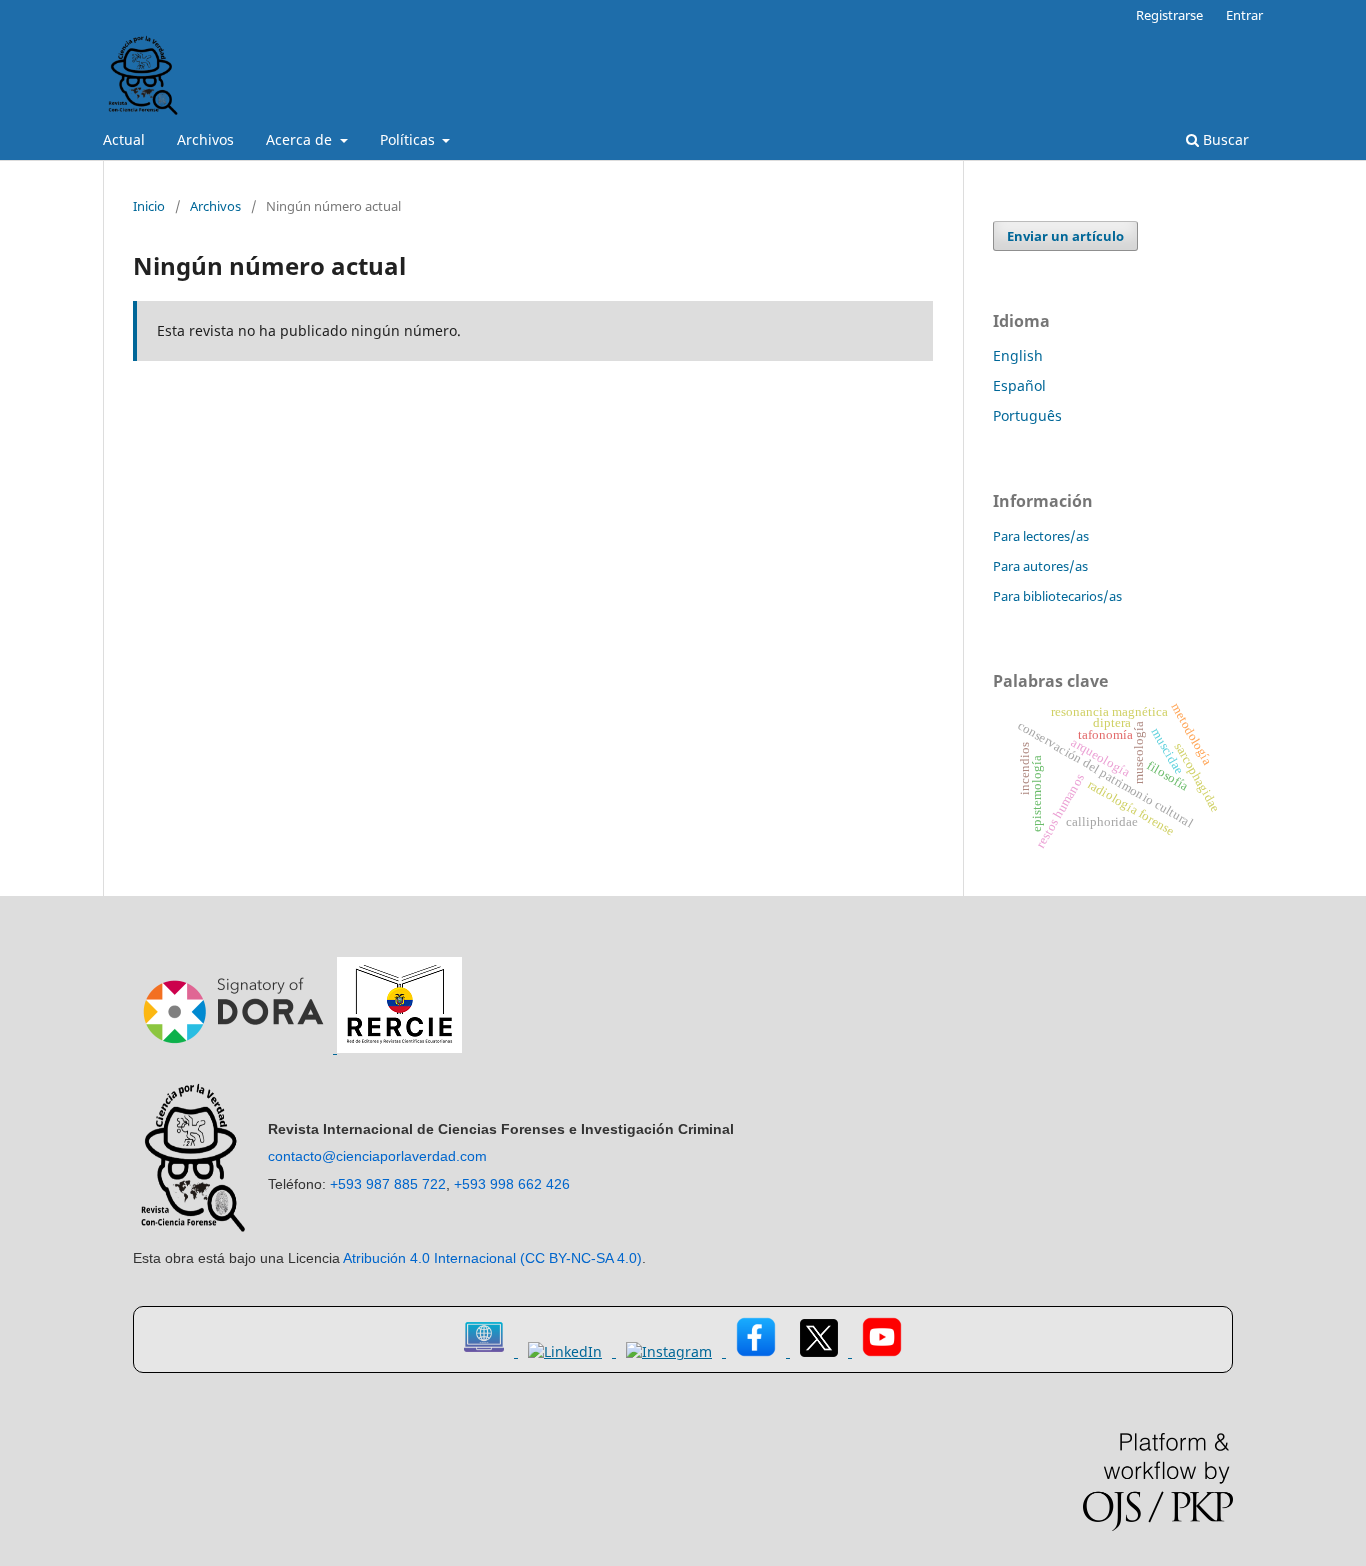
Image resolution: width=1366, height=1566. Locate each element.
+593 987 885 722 (388, 1184)
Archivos (205, 139)
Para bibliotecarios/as (1057, 596)
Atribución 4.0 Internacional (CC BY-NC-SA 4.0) (492, 1258)
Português (1027, 415)
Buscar (1224, 139)
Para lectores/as (1041, 536)
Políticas (409, 139)
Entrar (1244, 15)
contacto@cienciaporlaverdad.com (377, 1156)
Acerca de (301, 139)
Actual (124, 139)
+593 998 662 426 (512, 1184)
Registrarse (1169, 15)
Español (1019, 385)
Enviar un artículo (1065, 236)
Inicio (149, 206)
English (1018, 355)
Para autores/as (1040, 566)
